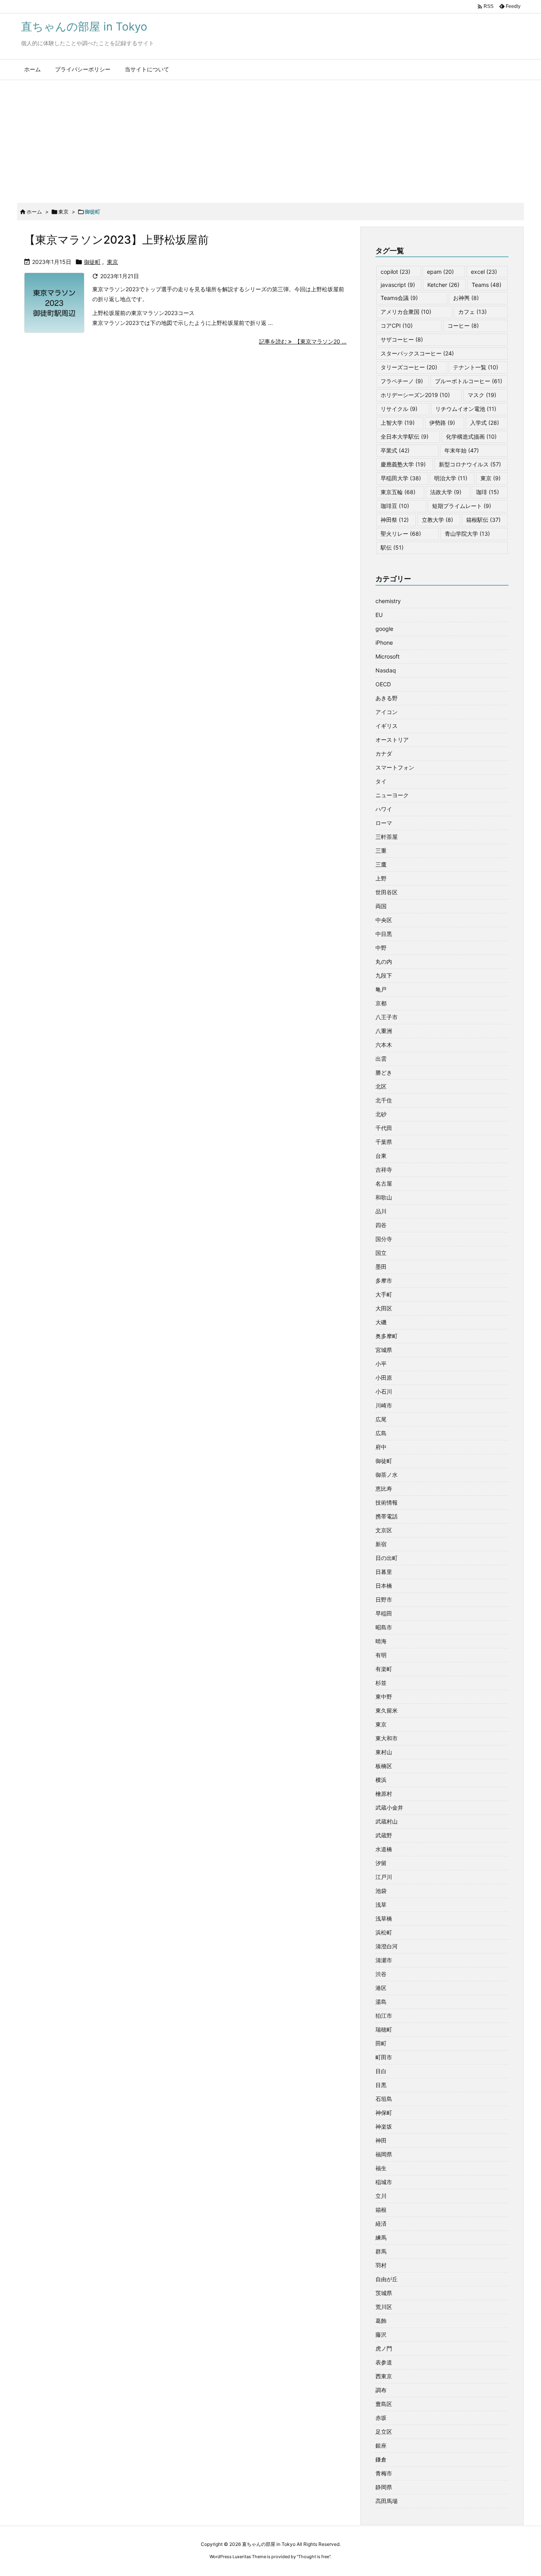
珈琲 (488, 492)
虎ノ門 (384, 2348)
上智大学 (398, 423)
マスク (482, 395)
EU (379, 615)
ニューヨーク (392, 795)
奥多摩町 (387, 1336)
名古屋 (384, 1183)
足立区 (384, 2432)
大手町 (384, 1294)
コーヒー (463, 326)
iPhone (384, 643)
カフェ (472, 312)
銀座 (381, 2445)
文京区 (384, 1530)
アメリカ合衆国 (406, 312)
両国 (381, 906)
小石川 (384, 1391)
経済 (381, 2224)
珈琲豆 (395, 506)
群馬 (381, 2251)
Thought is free (314, 2557)
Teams (487, 285)
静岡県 (384, 2487)
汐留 (381, 1863)
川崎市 (384, 1405)
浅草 (381, 1905)
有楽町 (384, 1669)
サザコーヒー (402, 339)
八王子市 (387, 1017)
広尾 (381, 1419)
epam (440, 272)
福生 (381, 2168)
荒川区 (384, 2307)
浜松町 (384, 1932)
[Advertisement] (270, 139)
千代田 (384, 1128)
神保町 (384, 2113)
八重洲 (384, 1031)
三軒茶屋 (387, 837)
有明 (381, 1655)
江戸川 (384, 1877)
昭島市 (384, 1627)
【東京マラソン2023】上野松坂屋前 (116, 240)
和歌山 (384, 1197)
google (384, 629)
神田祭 (395, 520)
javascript (398, 285)
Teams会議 (399, 298)
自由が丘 (387, 2279)
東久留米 (387, 1710)
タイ (381, 781)
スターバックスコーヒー (417, 353)
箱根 (381, 2210)
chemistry (388, 601)
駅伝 (392, 547)
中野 (381, 948)
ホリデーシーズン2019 (415, 395)
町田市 (384, 2057)
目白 (381, 2071)
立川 (381, 2196)
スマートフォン (395, 767)
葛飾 (381, 2321)
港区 (381, 1988)
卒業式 (395, 450)
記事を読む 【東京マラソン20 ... (303, 341)
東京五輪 (398, 492)
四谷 (381, 1225)
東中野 (384, 1697)
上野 (381, 878)
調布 (381, 2390)
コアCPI (397, 326)
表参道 (384, 2362)
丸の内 (384, 961)
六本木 (384, 1045)
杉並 (381, 1683)
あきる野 (387, 698)
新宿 (381, 1544)
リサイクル (399, 409)
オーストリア (392, 740)
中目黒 (384, 934)
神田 (381, 2140)
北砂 (381, 1114)
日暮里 (384, 1572)
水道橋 (384, 1849)
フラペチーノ (402, 381)
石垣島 (384, 2099)
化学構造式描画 (471, 436)
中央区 (384, 920)
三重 (381, 851)
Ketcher (443, 285)
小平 (381, 1364)
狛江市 (384, 2016)
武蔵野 (384, 1835)
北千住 (384, 1100)
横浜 (381, 1780)
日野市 (384, 1599)
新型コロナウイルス (470, 464)
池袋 (381, 1891)
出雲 (381, 1059)
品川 (381, 1211)
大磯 (381, 1322)
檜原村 (384, 1794)
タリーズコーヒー (409, 367)
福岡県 (384, 2154)
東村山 (384, 1752)
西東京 (384, 2376)
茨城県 (384, 2293)
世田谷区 (387, 892)
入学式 (485, 423)
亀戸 (381, 989)
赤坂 (381, 2418)
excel (484, 272)
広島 (381, 1433)
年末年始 (462, 450)
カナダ (384, 753)
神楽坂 (384, 2126)
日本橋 (384, 1586)
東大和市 (387, 1738)
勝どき (384, 1072)
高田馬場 (387, 2501)
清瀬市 (384, 1960)
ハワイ (384, 809)
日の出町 (387, 1558)
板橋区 (384, 1766)
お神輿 (466, 298)
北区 (381, 1086)
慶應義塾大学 (403, 464)
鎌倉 (381, 2459)
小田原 (384, 1378)
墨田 (381, 1267)
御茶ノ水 (387, 1475)
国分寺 (384, 1239)
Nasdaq (386, 670)
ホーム (34, 212)
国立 (381, 1253)
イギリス (387, 726)
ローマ (384, 823)
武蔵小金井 (389, 1807)
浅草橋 (384, 1918)
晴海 (381, 1641)
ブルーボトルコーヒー (469, 381)
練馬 (381, 2237)
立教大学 (437, 520)
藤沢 (381, 2334)
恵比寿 (384, 1489)
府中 (381, 1447)
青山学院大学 (467, 534)
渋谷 (381, 1974)
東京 (63, 212)
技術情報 (387, 1502)
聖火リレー (401, 534)
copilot (395, 272)
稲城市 (384, 2182)
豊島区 (384, 2404)
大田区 (384, 1308)
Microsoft (388, 656)
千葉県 (384, 1142)
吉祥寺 (384, 1170)
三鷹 (381, 864)
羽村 (381, 2265)
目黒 (381, 2085)
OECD (383, 684)
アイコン (387, 712)
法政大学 (446, 492)
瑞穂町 (384, 2029)
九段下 (384, 975)
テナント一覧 (476, 367)
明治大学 (451, 478)
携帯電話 (387, 1516)
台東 (381, 1156)
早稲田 (384, 1613)
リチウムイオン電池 (466, 409)
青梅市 (384, 2473)
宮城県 (384, 1350)
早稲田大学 (401, 478)
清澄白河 (387, 1946)
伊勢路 (442, 423)
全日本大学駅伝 (405, 436)
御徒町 (92, 262)
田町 (381, 2043)
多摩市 (384, 1280)
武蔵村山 (387, 1821)
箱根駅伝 (483, 520)
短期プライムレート (462, 506)
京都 (381, 1003)
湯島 (381, 2002)
